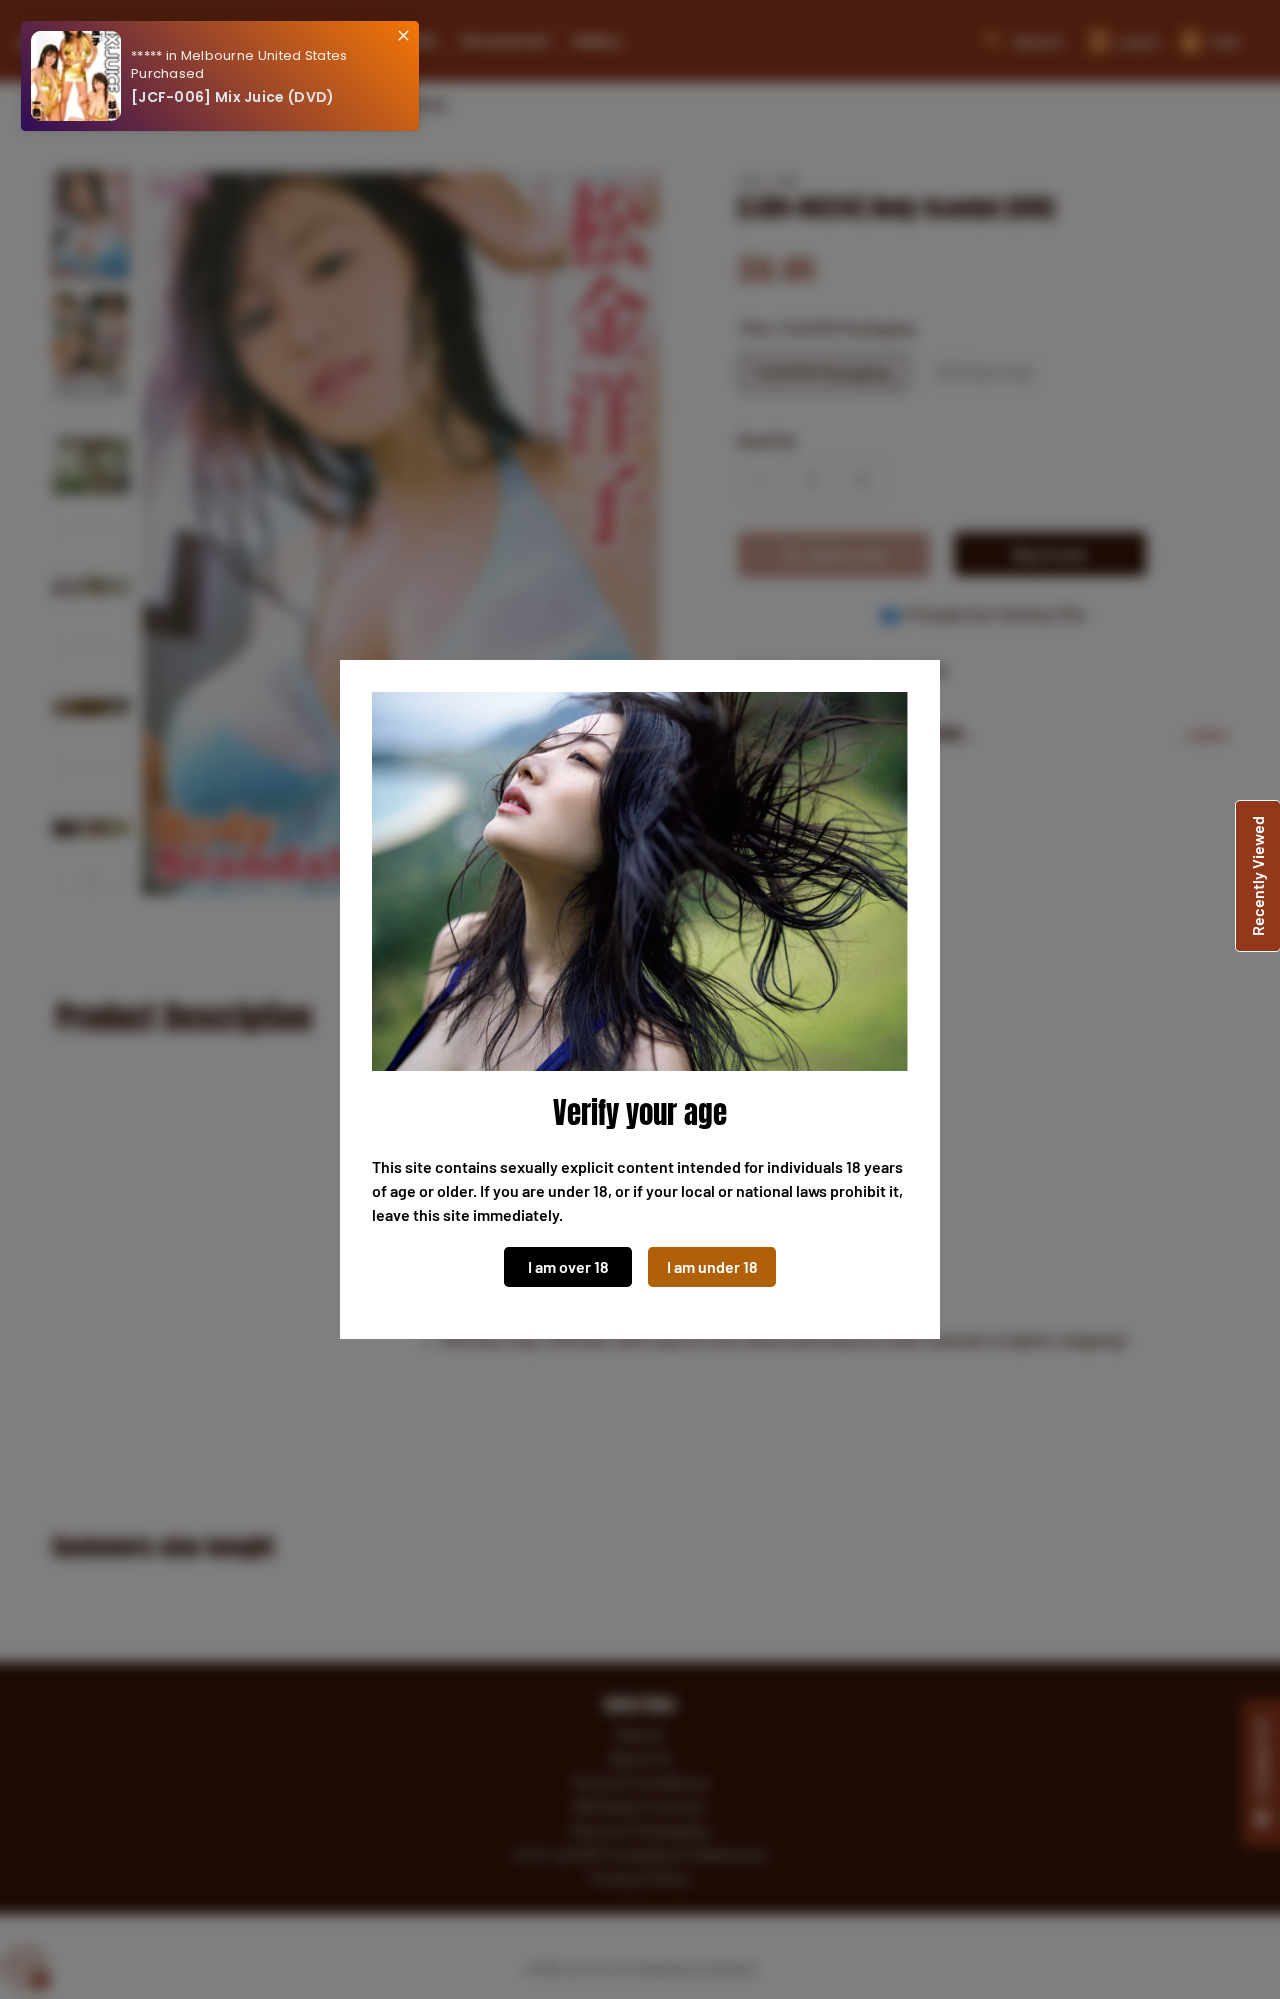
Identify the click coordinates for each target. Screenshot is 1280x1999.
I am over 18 (568, 1266)
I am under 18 (712, 1266)
